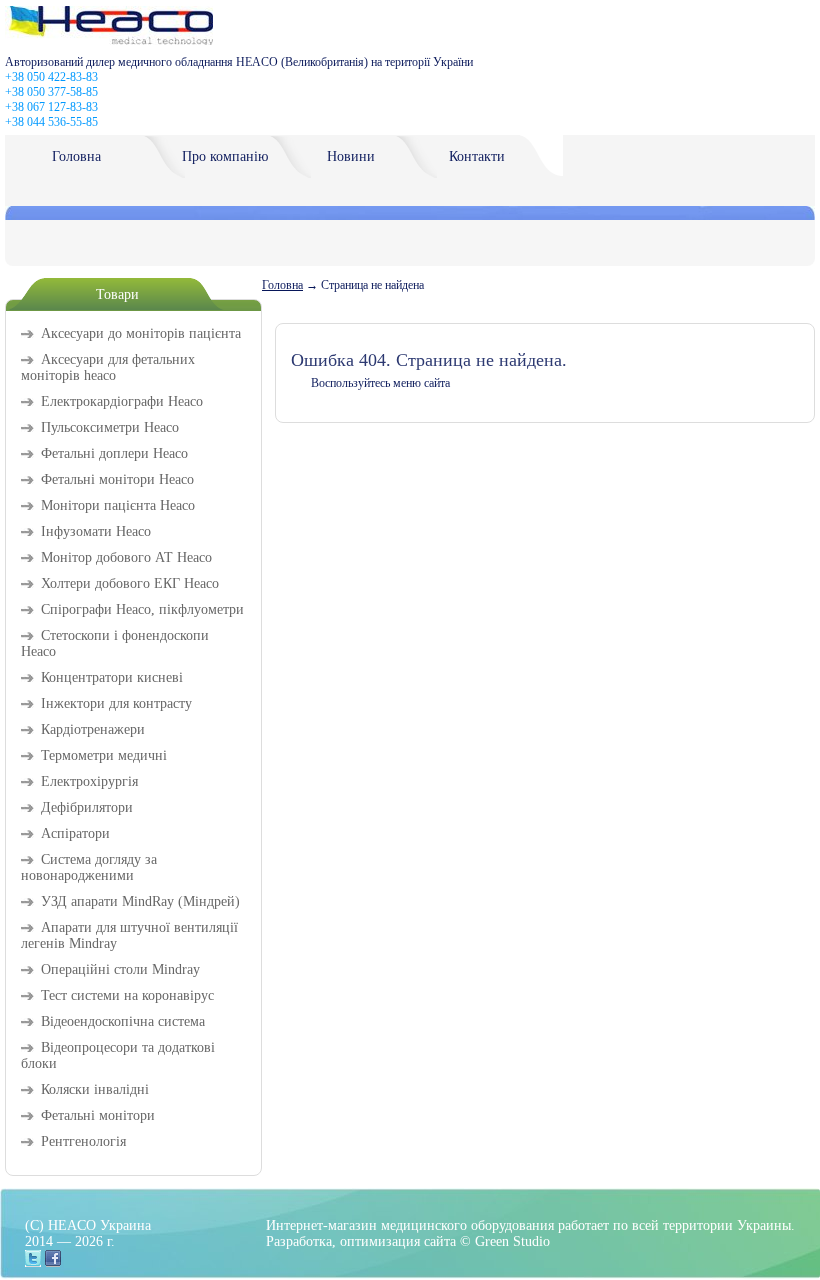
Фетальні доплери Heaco (114, 453)
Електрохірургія (89, 781)
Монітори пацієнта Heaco (118, 505)
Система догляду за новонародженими (89, 867)
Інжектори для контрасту (116, 703)
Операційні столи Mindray (120, 969)
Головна (76, 156)
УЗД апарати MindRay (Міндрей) (140, 901)
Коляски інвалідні (95, 1089)
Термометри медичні (104, 755)
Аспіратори (75, 833)
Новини (351, 156)
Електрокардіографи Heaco (122, 401)
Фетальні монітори (98, 1115)
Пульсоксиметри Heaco (110, 427)
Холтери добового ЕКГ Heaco (130, 583)
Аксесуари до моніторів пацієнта (141, 333)
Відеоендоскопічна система (123, 1021)
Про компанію (225, 156)
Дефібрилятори (87, 807)
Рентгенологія (83, 1141)
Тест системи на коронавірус (127, 995)
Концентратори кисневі (112, 677)
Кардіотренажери (93, 729)
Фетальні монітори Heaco (117, 479)
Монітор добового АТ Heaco (126, 557)
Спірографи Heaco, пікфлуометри (142, 609)
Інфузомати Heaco (96, 531)
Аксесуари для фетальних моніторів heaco (108, 367)
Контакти (477, 156)
